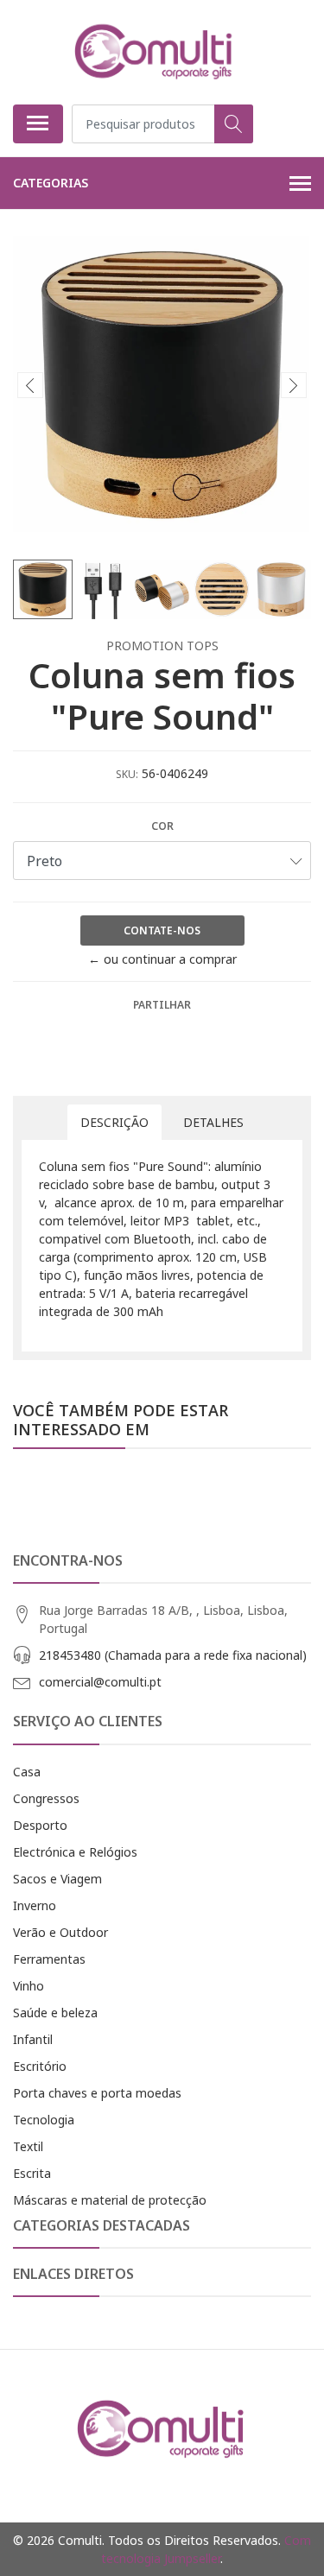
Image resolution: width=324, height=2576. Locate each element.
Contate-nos (162, 930)
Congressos (46, 1798)
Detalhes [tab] (213, 1122)
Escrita (32, 2173)
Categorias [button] (51, 183)
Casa (27, 1772)
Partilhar (162, 1005)
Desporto (40, 1825)
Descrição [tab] (114, 1122)
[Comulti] (156, 52)
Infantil (33, 2039)
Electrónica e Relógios (75, 1852)
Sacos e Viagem (57, 1879)
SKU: (127, 774)
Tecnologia (44, 2120)
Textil (28, 2146)
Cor (162, 826)
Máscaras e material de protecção (110, 2200)
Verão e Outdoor (60, 1932)
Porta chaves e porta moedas (97, 2093)
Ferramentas (49, 1959)
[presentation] (30, 385)
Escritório (40, 2066)
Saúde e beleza (55, 2013)
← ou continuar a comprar (162, 959)
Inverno (35, 1905)
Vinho (29, 1986)
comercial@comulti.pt (100, 1682)
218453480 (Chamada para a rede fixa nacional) (173, 1655)
